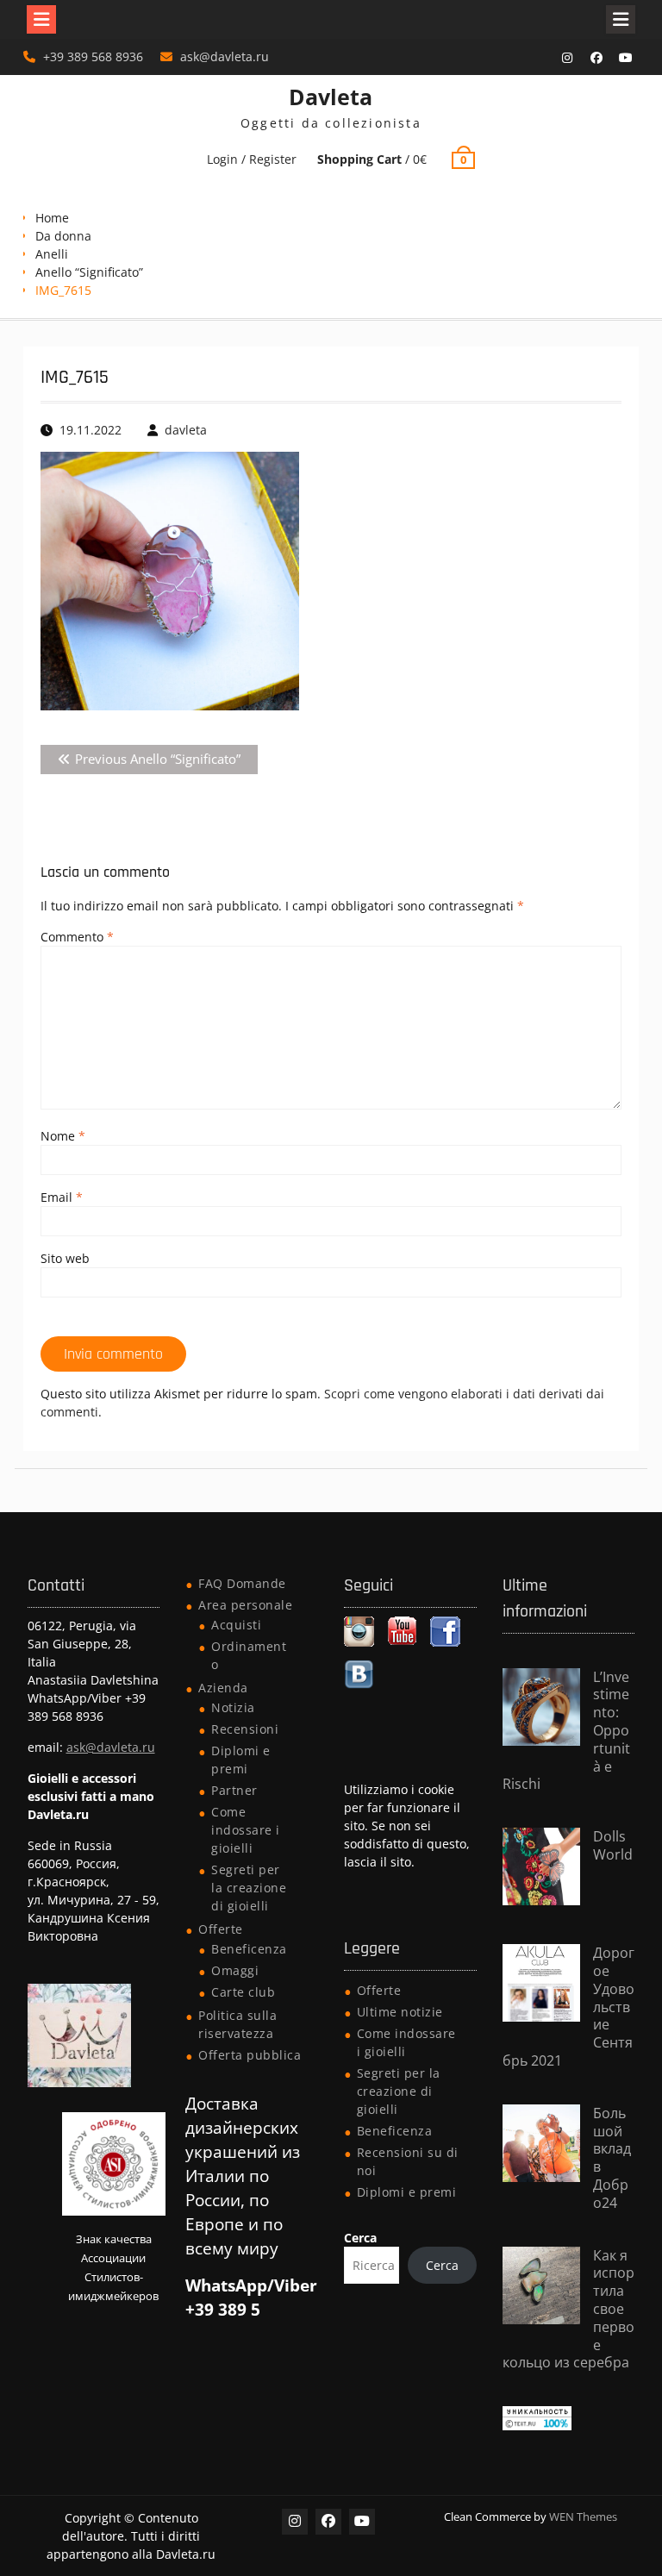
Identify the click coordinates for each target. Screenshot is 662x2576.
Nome (63, 1136)
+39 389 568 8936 (93, 56)
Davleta (331, 97)
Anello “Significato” (89, 272)
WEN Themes (583, 2517)
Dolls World (613, 1845)
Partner (234, 1790)
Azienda (223, 1688)
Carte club (243, 1992)
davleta (186, 430)
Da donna (63, 236)
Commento (77, 937)
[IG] (567, 58)
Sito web (65, 1258)
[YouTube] (626, 58)
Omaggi (235, 1970)
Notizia (233, 1707)
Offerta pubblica (250, 2055)
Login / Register (252, 159)
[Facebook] (596, 58)
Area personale (245, 1605)
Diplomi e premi (407, 2192)
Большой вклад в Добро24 (612, 2158)
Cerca (360, 2238)
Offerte (221, 1929)
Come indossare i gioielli (246, 1830)
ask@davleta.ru (225, 56)
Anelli (52, 254)
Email (62, 1197)
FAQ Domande (242, 1583)
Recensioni (245, 1729)
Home (52, 218)
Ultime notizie (400, 2012)
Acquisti (236, 1625)
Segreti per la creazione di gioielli (249, 1888)
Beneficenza (249, 1949)
